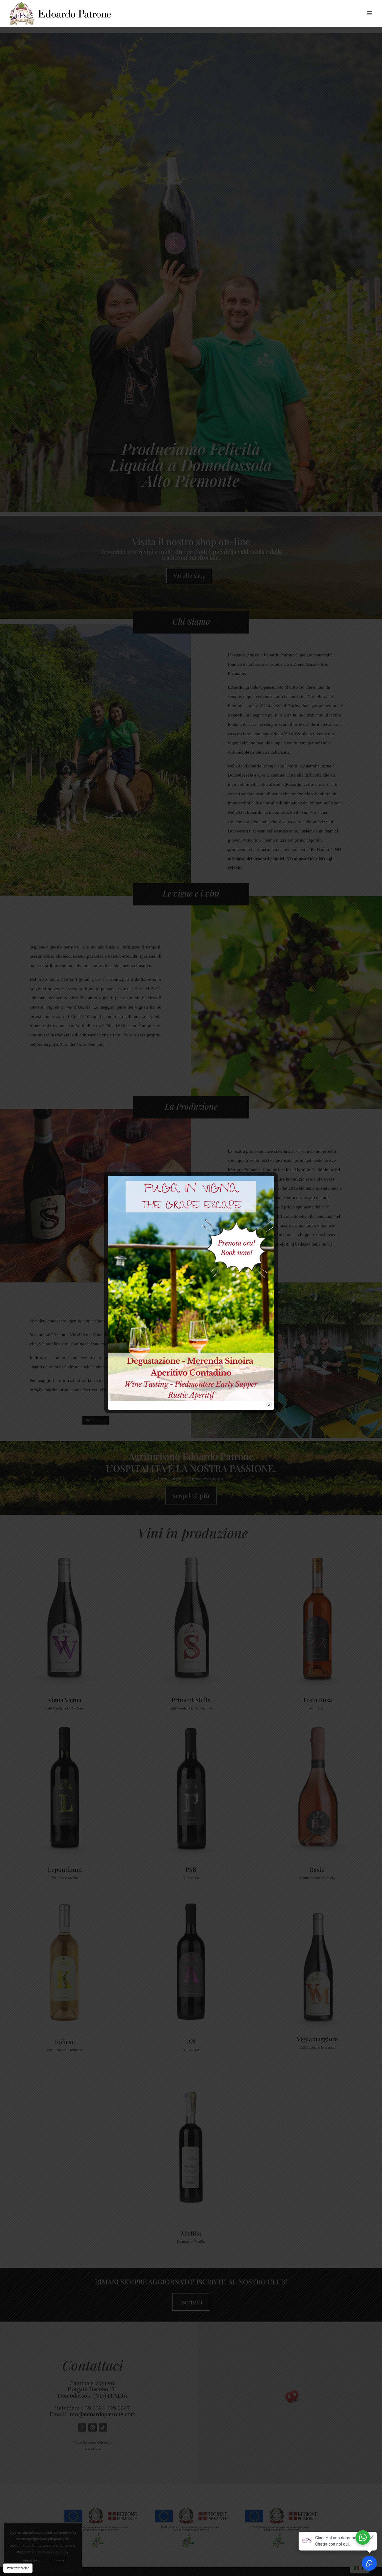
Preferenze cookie (18, 2568)
